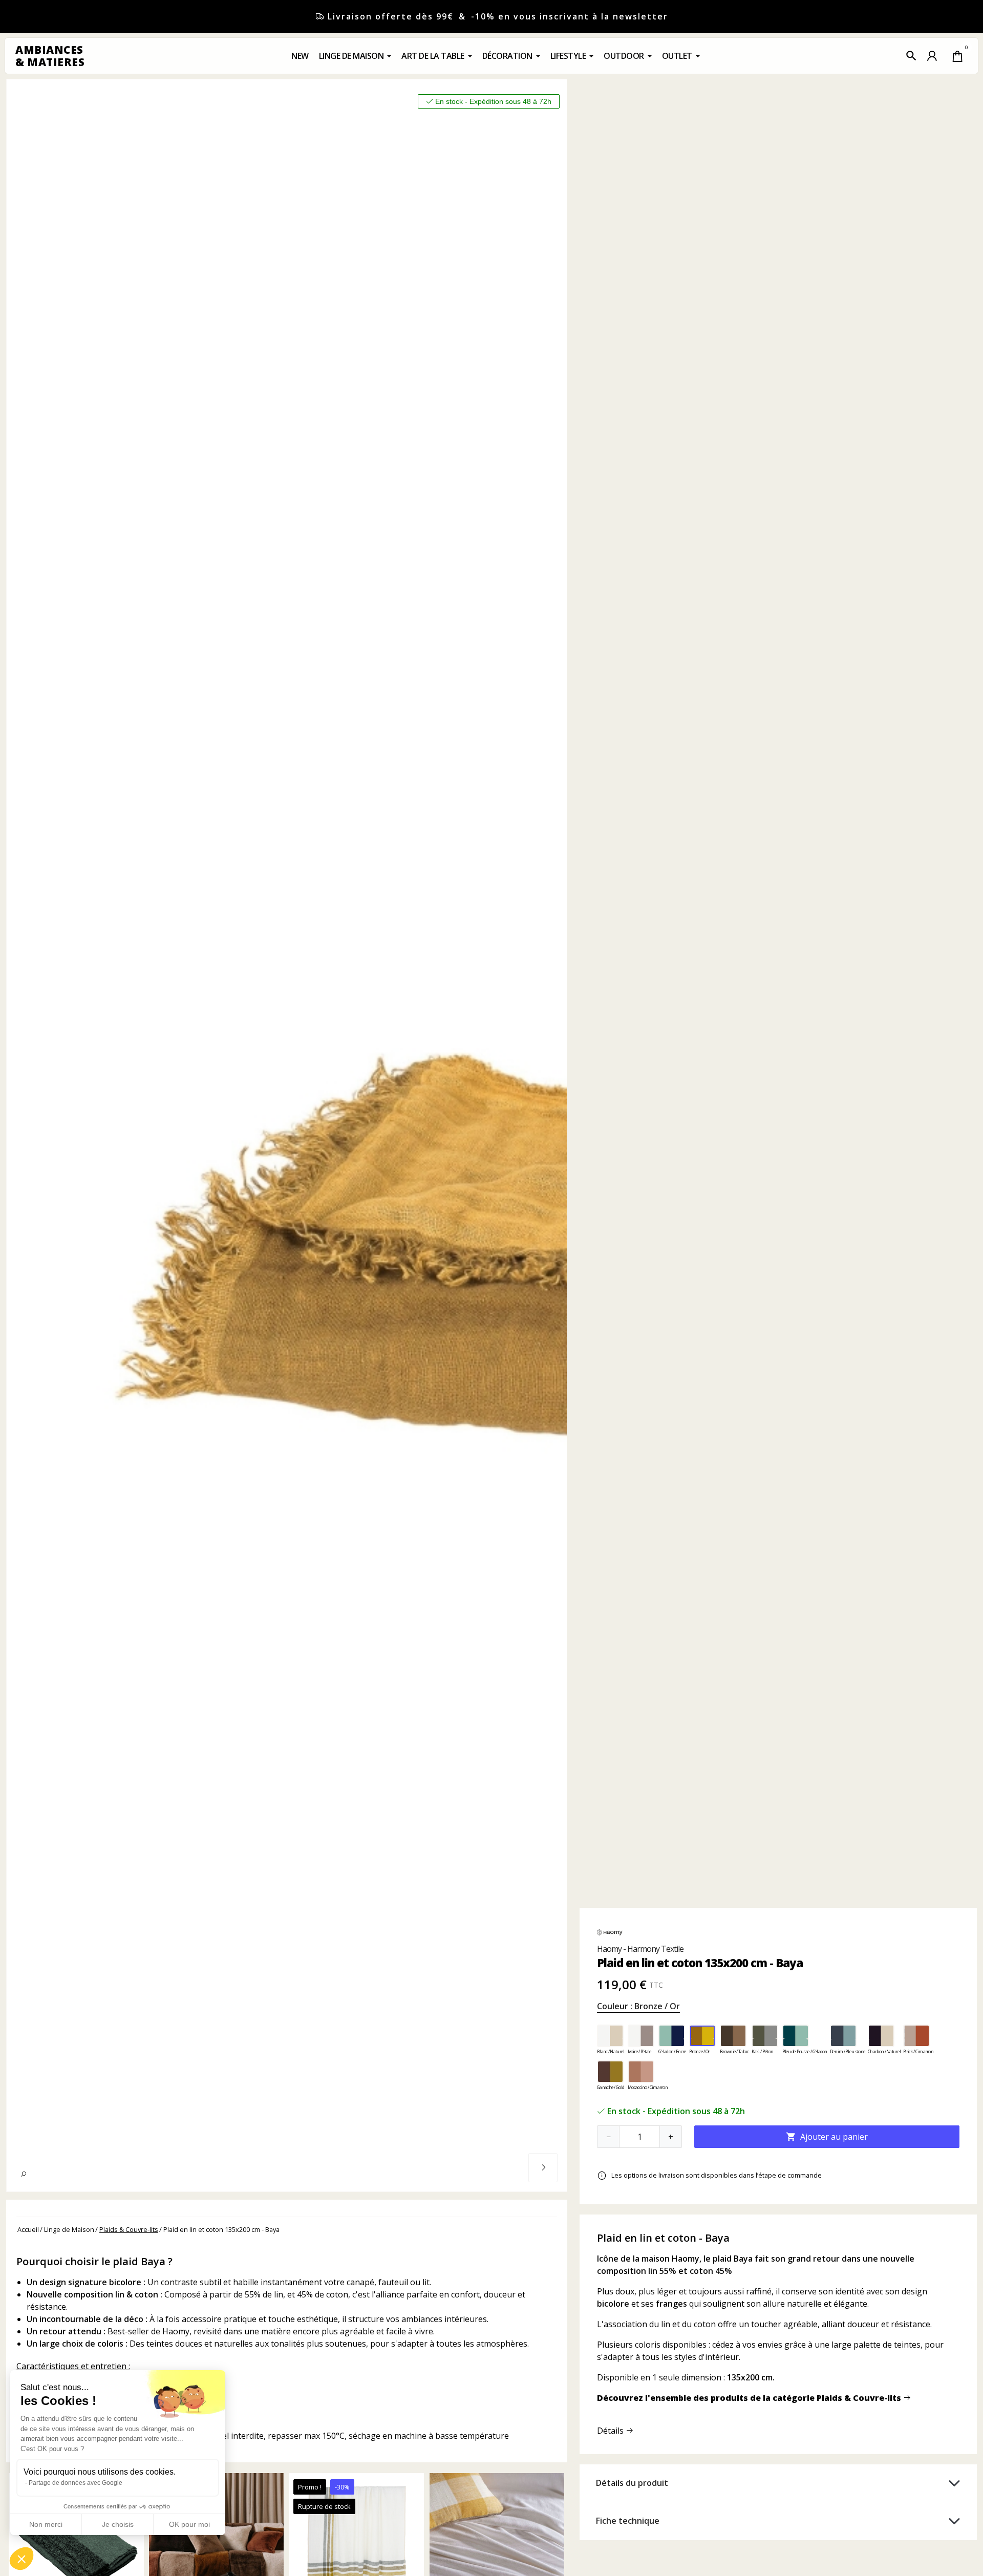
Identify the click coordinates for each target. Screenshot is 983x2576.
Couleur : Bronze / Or (638, 2006)
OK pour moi (189, 2524)
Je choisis (118, 2524)
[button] (911, 56)
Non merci (46, 2524)
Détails (611, 2431)
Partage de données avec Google (76, 2483)
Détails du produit (632, 2483)
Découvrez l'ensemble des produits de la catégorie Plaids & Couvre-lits (750, 2398)
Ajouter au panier (827, 2137)
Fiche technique (628, 2521)
